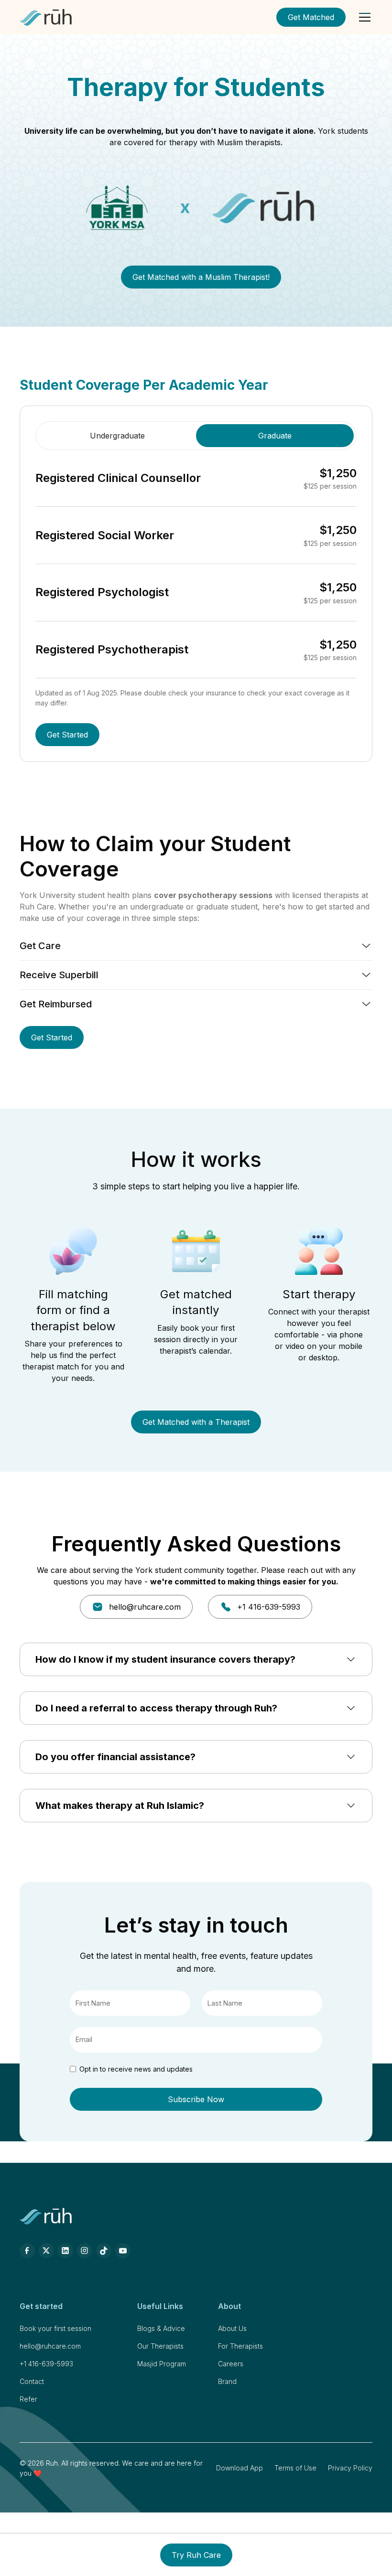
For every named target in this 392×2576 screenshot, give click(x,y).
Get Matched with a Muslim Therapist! (201, 277)
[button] (363, 17)
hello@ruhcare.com (50, 2346)
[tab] (117, 436)
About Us (232, 2328)
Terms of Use (295, 2468)
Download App (240, 2468)
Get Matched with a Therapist (196, 1422)
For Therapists (240, 2346)
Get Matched (311, 17)
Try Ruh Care (196, 2555)
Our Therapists (160, 2346)
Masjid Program (162, 2364)
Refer (28, 2399)
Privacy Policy (350, 2468)
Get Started (67, 735)
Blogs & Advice (161, 2328)
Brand (227, 2381)
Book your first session (55, 2328)
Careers (231, 2364)
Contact (32, 2381)
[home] (46, 17)
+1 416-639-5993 (46, 2364)
